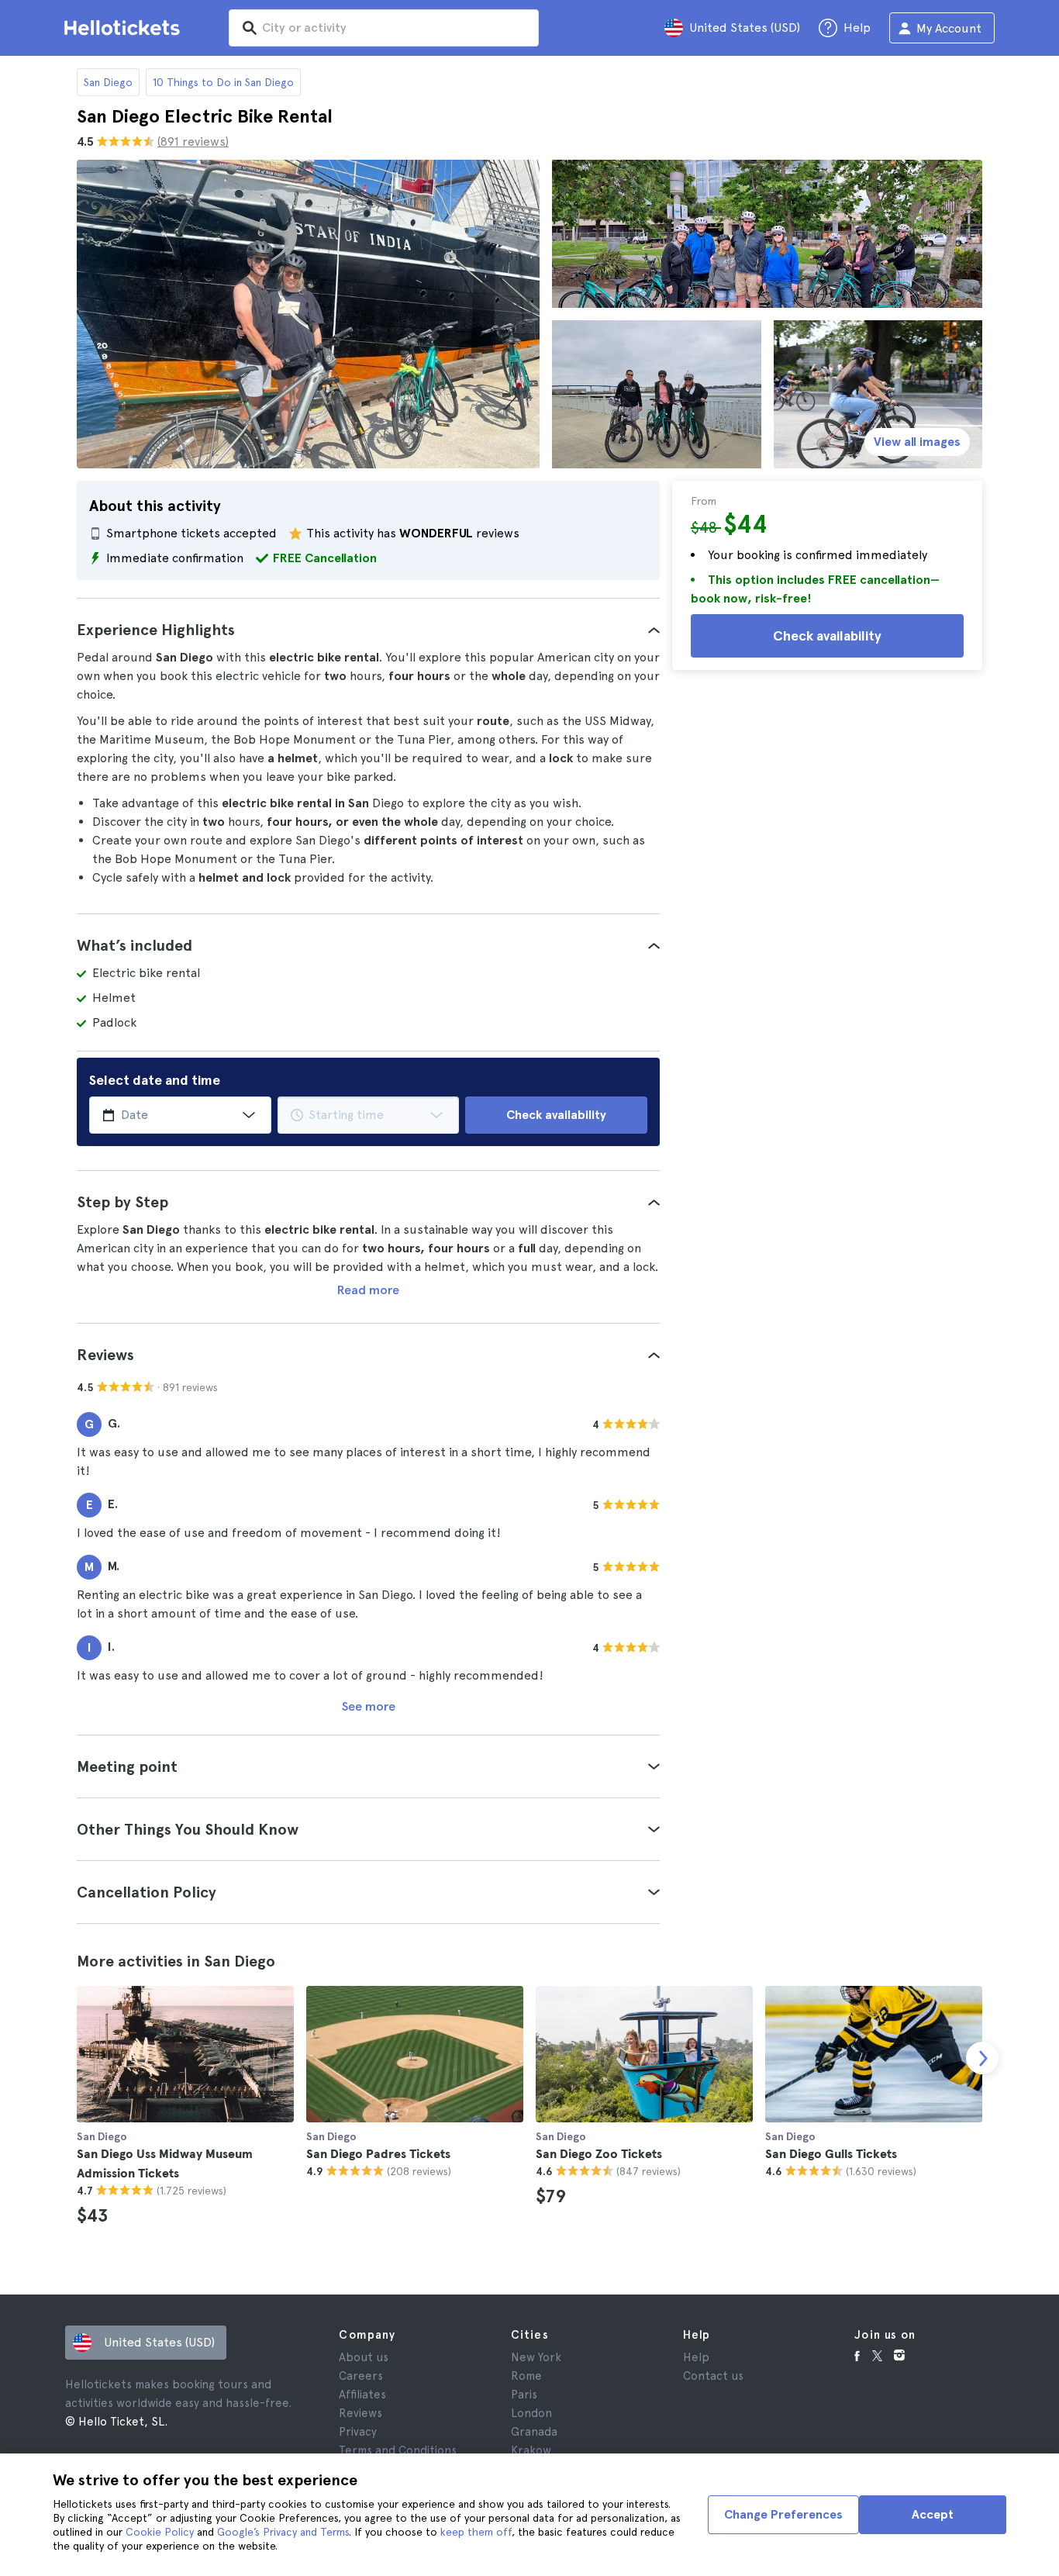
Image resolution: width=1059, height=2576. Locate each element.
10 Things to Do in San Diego (223, 82)
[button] (368, 630)
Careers (361, 2376)
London (531, 2413)
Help (696, 2357)
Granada (534, 2432)
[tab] (368, 630)
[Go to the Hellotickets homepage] (125, 28)
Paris (524, 2395)
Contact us (713, 2376)
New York (536, 2357)
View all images (917, 442)
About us (364, 2357)
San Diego (108, 82)
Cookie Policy (160, 2532)
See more (369, 1706)
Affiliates (362, 2395)
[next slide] (982, 2058)
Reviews (360, 2413)
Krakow (531, 2450)
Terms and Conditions (398, 2450)
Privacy (358, 2432)
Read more (368, 1290)
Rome (526, 2376)
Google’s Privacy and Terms (283, 2532)
